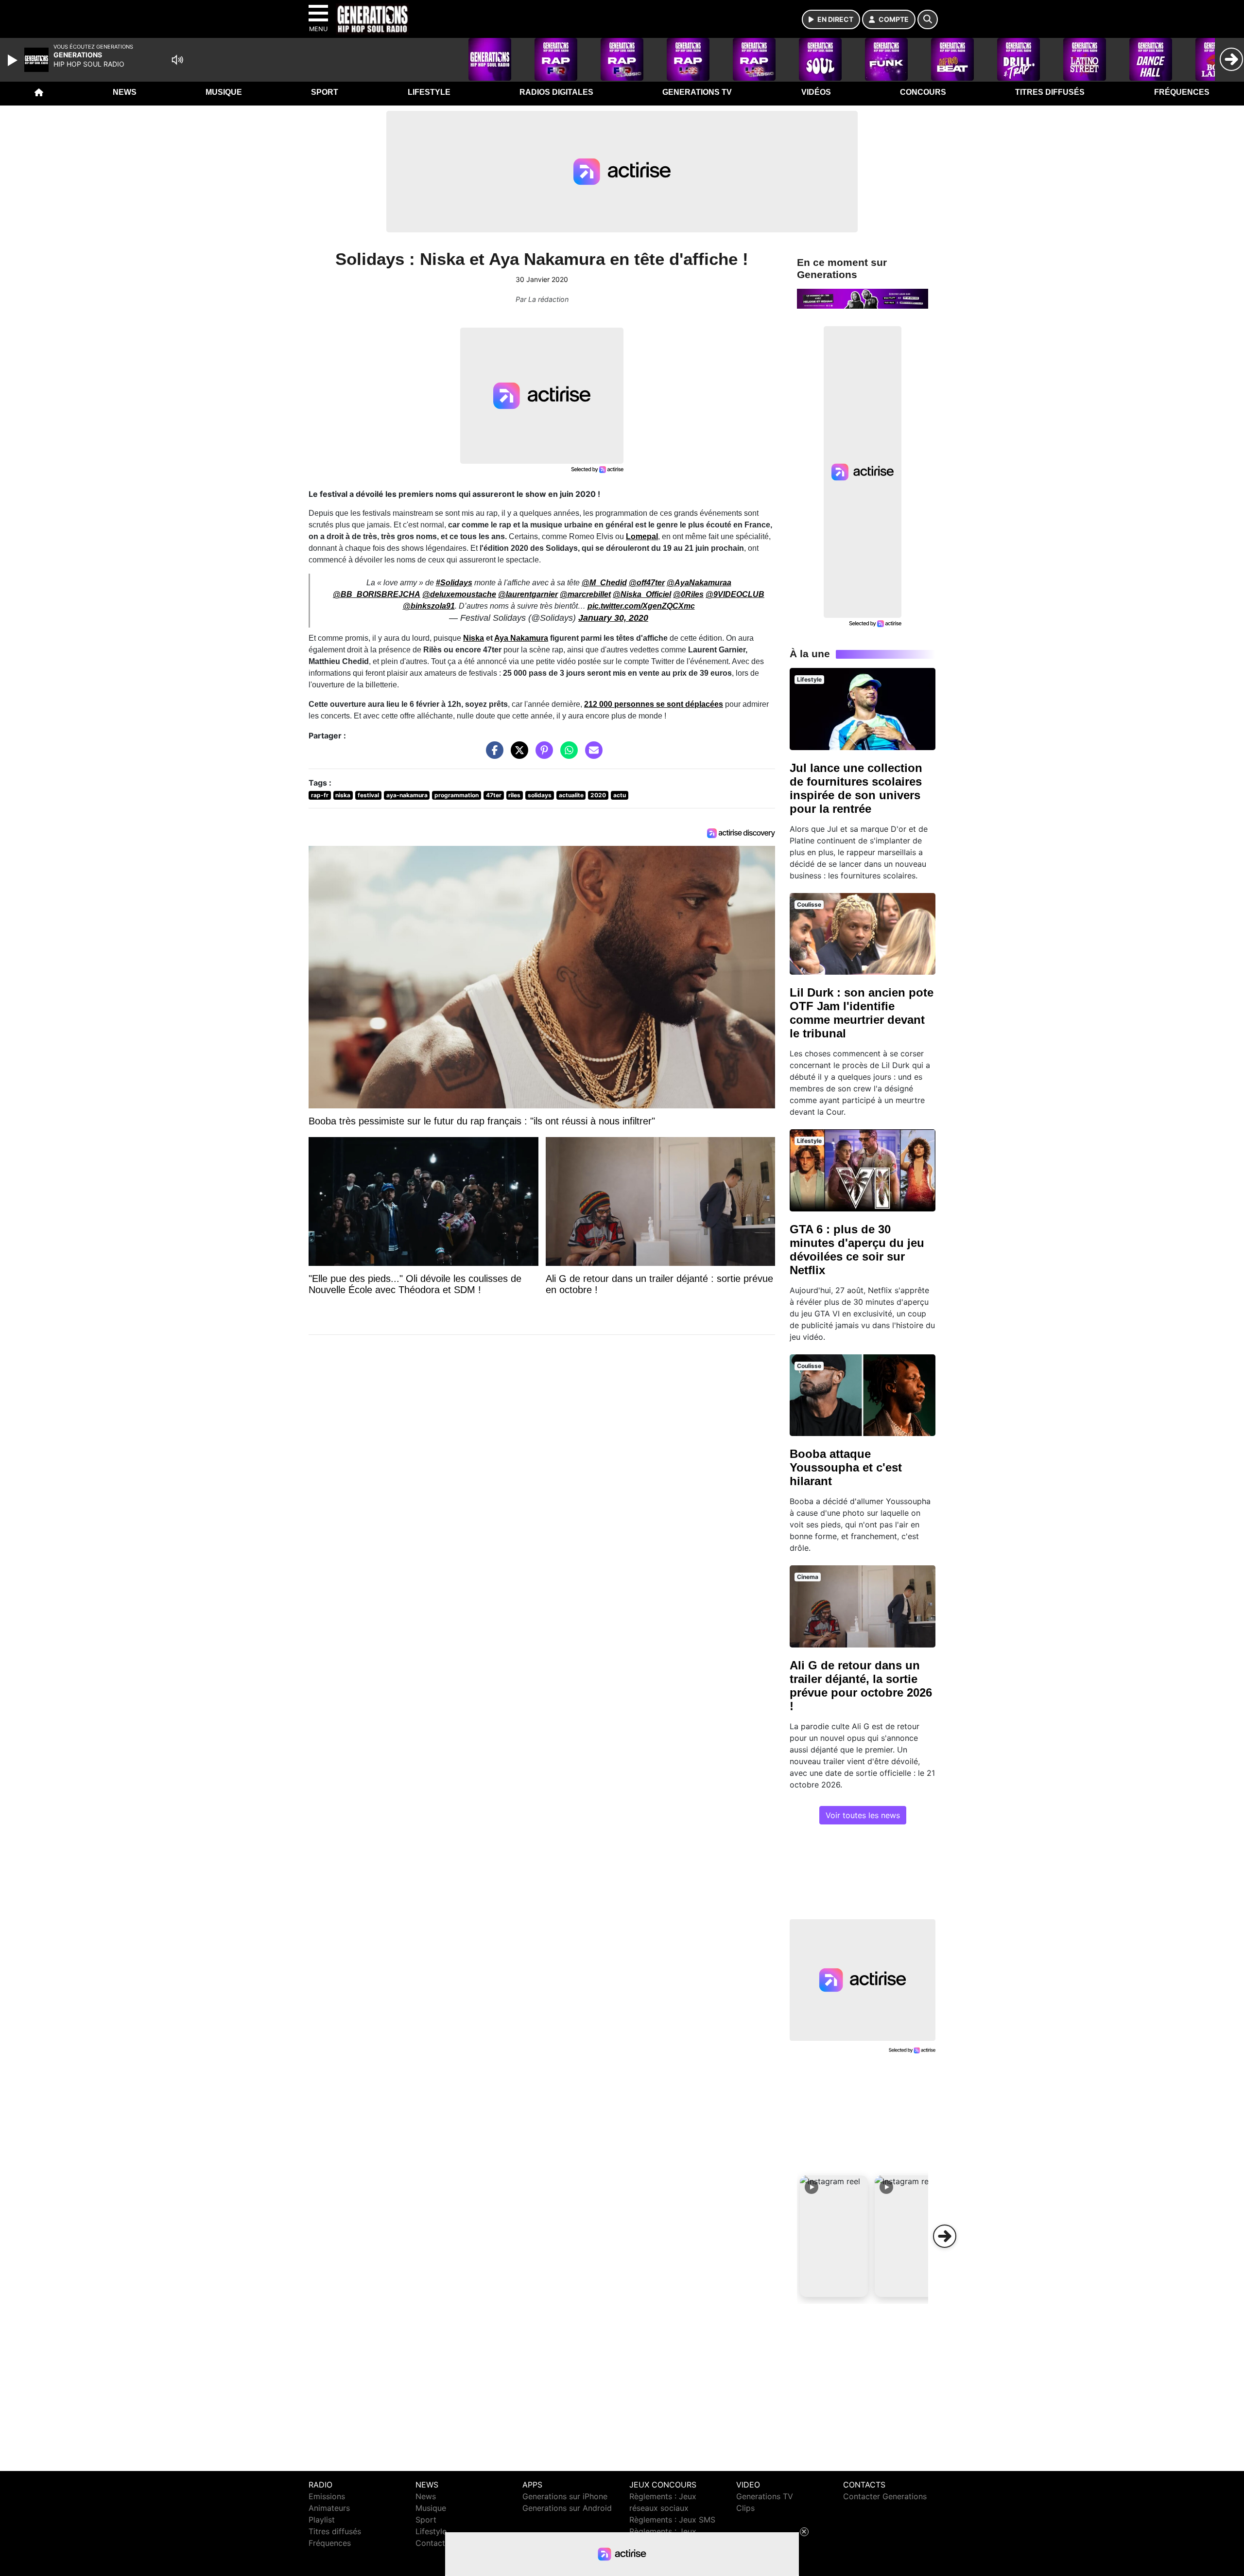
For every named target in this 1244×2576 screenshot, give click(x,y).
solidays (540, 795)
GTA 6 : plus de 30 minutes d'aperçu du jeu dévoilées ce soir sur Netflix (857, 1250)
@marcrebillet (585, 594)
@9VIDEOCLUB (735, 594)
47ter (494, 795)
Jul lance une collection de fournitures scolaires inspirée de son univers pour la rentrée (856, 788)
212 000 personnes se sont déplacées (654, 704)
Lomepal (642, 536)
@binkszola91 (429, 606)
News (125, 92)
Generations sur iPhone (565, 2496)
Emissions (327, 2496)
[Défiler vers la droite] (945, 2236)
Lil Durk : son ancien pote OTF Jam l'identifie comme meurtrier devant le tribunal (862, 1013)
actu (620, 795)
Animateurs (329, 2508)
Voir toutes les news (863, 1815)
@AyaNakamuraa (699, 583)
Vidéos (816, 92)
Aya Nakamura (521, 638)
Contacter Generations (885, 2496)
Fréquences (1182, 92)
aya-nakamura (407, 795)
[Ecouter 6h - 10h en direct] (863, 298)
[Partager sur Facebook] (492, 755)
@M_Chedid (604, 583)
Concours (923, 92)
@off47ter (647, 583)
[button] (834, 2236)
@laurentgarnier (528, 594)
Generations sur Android (567, 2508)
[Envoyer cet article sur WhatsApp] (567, 755)
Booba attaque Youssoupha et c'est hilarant (846, 1467)
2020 (598, 795)
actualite (571, 795)
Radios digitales (556, 92)
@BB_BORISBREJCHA (377, 594)
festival (368, 795)
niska (343, 795)
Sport (325, 92)
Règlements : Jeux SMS (672, 2520)
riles (514, 795)
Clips (745, 2508)
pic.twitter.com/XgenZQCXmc (641, 606)
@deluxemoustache (459, 594)
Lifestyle (429, 92)
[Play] (14, 60)
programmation (457, 795)
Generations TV (697, 92)
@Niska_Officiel (642, 594)
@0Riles (688, 594)
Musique (224, 92)
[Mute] (177, 60)
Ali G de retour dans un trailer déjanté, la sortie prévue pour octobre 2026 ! (861, 1686)
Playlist (322, 2520)
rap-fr (320, 795)
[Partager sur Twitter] (517, 755)
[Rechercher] (928, 19)
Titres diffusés (1050, 92)
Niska (474, 638)
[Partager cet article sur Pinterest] (542, 755)
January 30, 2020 (613, 618)
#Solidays (454, 583)
